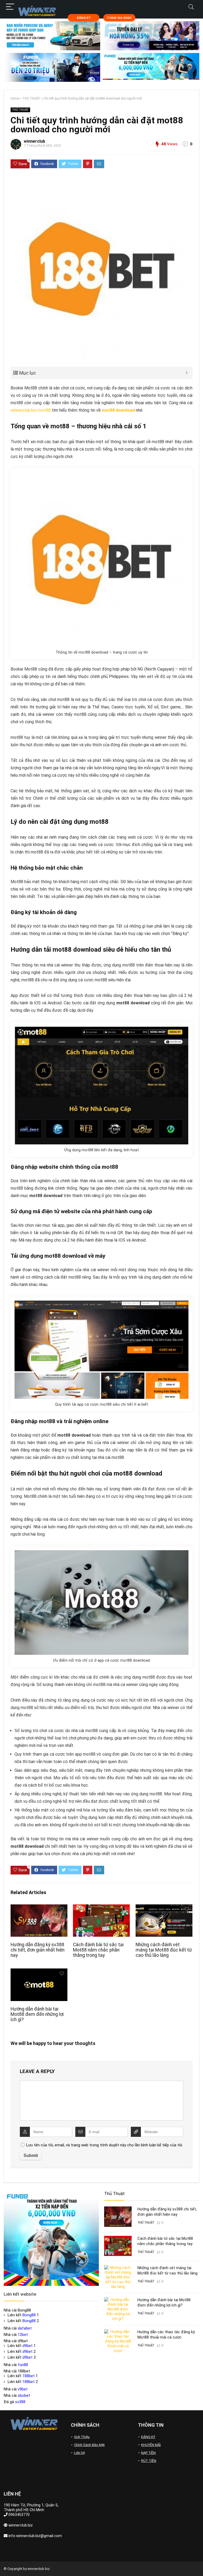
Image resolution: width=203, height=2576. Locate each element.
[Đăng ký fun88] (51, 2238)
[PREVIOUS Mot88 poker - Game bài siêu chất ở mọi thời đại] (5, 2563)
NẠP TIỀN (148, 2453)
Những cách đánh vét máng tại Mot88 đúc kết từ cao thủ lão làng (164, 1950)
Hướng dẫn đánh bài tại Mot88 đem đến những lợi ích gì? (37, 2014)
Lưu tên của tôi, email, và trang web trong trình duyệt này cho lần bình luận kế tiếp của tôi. (105, 2145)
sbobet (24, 2395)
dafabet (25, 2328)
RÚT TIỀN (149, 2461)
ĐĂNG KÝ (84, 18)
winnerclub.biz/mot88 (31, 410)
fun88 (23, 2365)
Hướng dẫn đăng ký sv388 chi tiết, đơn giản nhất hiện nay (38, 1950)
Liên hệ (79, 2453)
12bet (23, 2335)
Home (15, 98)
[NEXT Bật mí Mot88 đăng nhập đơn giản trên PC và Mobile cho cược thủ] (198, 2563)
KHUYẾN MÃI (151, 2445)
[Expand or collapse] (186, 373)
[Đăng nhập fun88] (151, 68)
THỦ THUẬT (31, 98)
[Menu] (10, 7)
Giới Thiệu (82, 2437)
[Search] (191, 7)
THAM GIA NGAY (119, 18)
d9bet (27, 2346)
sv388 (20, 2402)
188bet (29, 2376)
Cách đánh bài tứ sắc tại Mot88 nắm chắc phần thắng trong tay (98, 1950)
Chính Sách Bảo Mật (89, 2445)
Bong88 (29, 2315)
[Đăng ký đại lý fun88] (52, 36)
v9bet (23, 2389)
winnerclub (34, 141)
